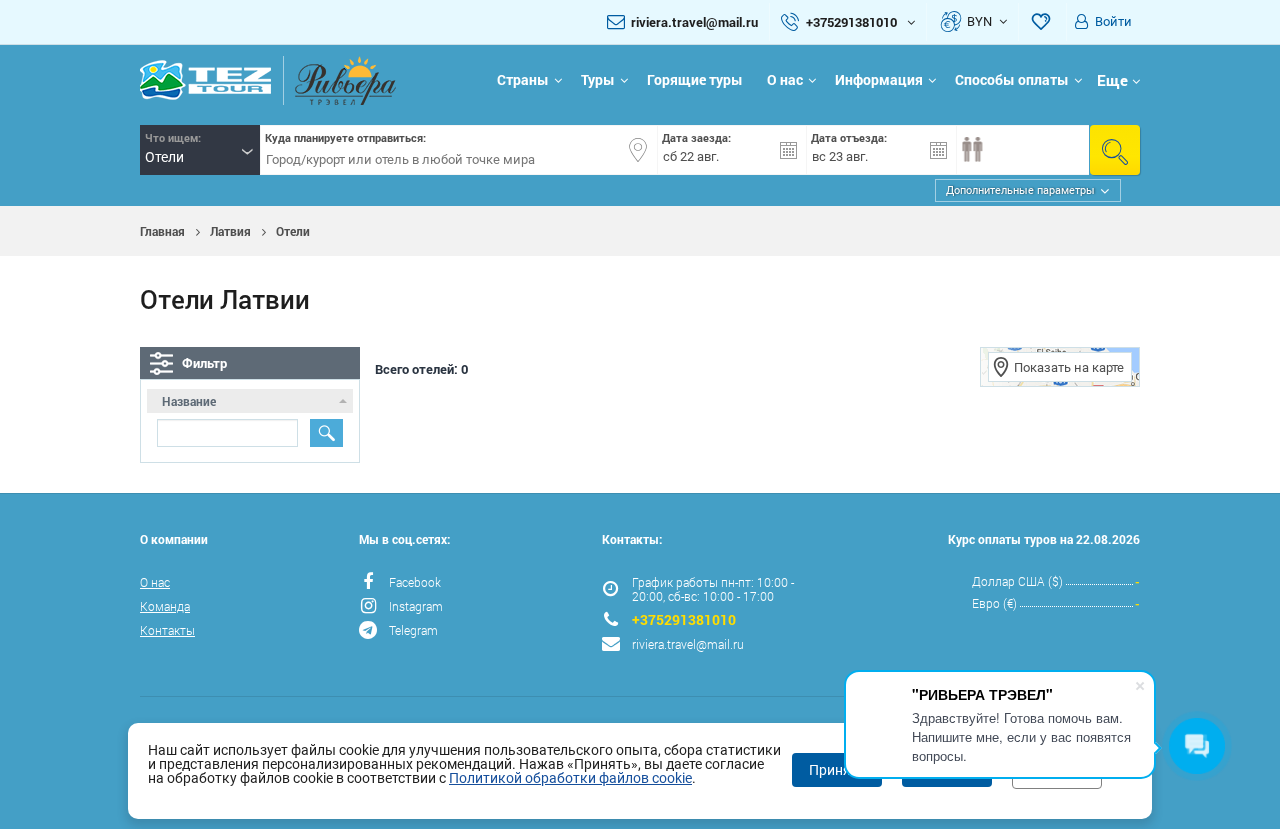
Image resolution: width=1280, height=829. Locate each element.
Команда (165, 606)
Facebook (415, 582)
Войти (1113, 21)
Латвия (230, 231)
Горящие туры (695, 79)
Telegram (413, 630)
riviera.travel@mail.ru (694, 22)
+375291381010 (684, 620)
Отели (293, 231)
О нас (785, 79)
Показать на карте (1069, 367)
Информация (879, 79)
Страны (523, 79)
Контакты (167, 630)
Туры (598, 79)
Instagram (416, 606)
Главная (162, 231)
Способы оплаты (1012, 79)
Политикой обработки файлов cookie (570, 778)
